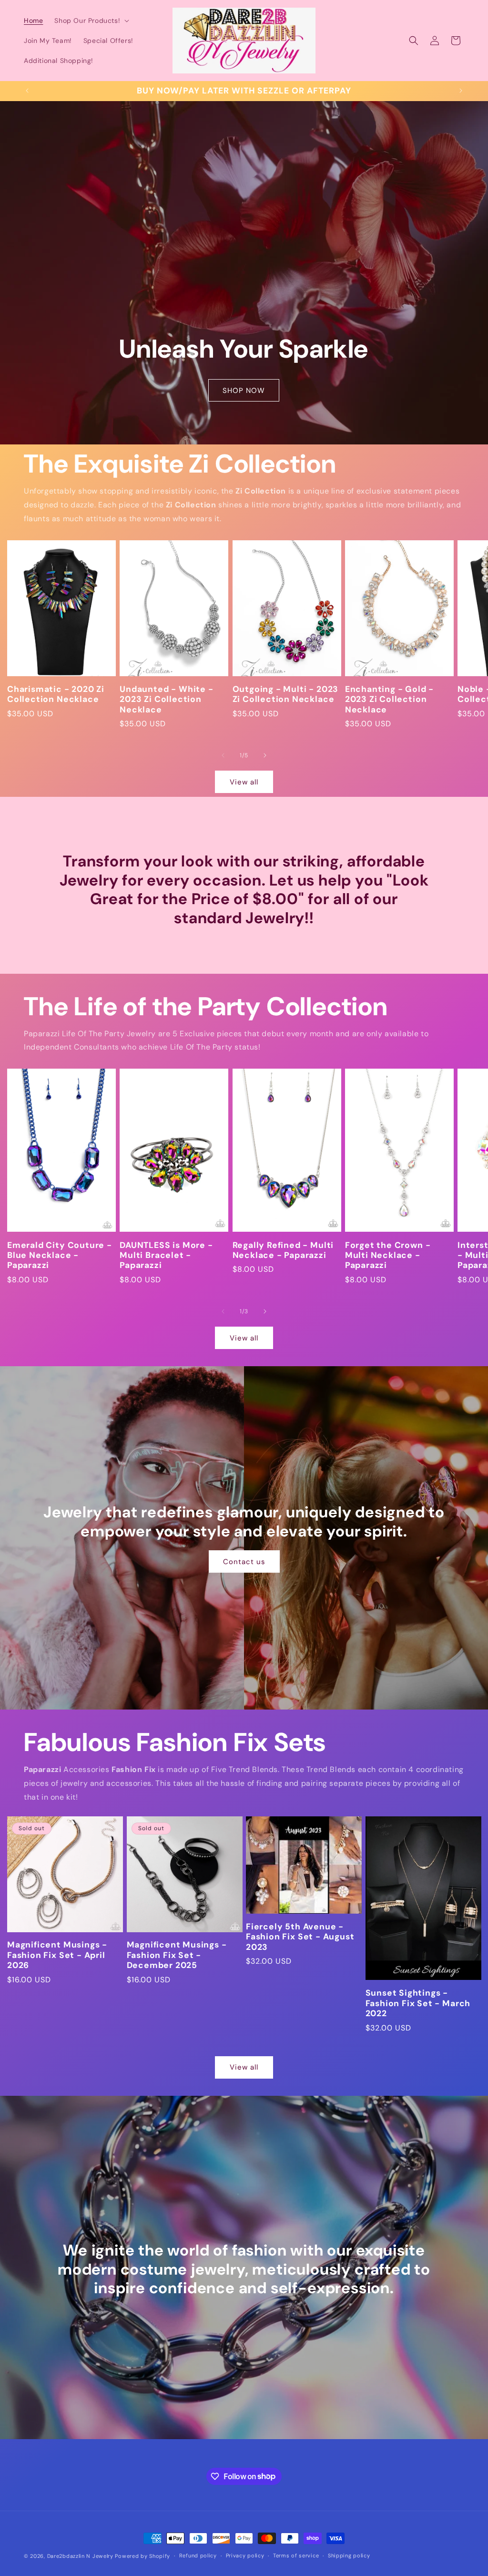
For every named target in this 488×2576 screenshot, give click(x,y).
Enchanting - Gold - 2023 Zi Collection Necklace (389, 700)
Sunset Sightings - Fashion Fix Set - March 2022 (418, 2003)
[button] (91, 21)
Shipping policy (349, 2555)
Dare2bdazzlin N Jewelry (80, 2556)
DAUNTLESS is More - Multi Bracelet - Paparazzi (166, 1256)
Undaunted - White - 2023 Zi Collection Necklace (166, 700)
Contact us (244, 1562)
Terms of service (296, 2555)
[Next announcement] (461, 91)
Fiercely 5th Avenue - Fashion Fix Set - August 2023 (300, 1937)
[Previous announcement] (27, 91)
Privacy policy (245, 2555)
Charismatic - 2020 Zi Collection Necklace (56, 694)
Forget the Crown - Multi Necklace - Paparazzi (388, 1256)
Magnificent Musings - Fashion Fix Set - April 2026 (57, 1955)
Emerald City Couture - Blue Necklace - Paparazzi (60, 1256)
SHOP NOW (244, 391)
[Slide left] (223, 755)
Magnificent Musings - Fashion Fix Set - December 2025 (177, 1955)
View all (244, 782)
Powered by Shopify (142, 2556)
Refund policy (198, 2555)
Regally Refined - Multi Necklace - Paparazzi (283, 1250)
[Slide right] (265, 755)
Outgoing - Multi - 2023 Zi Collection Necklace (286, 694)
